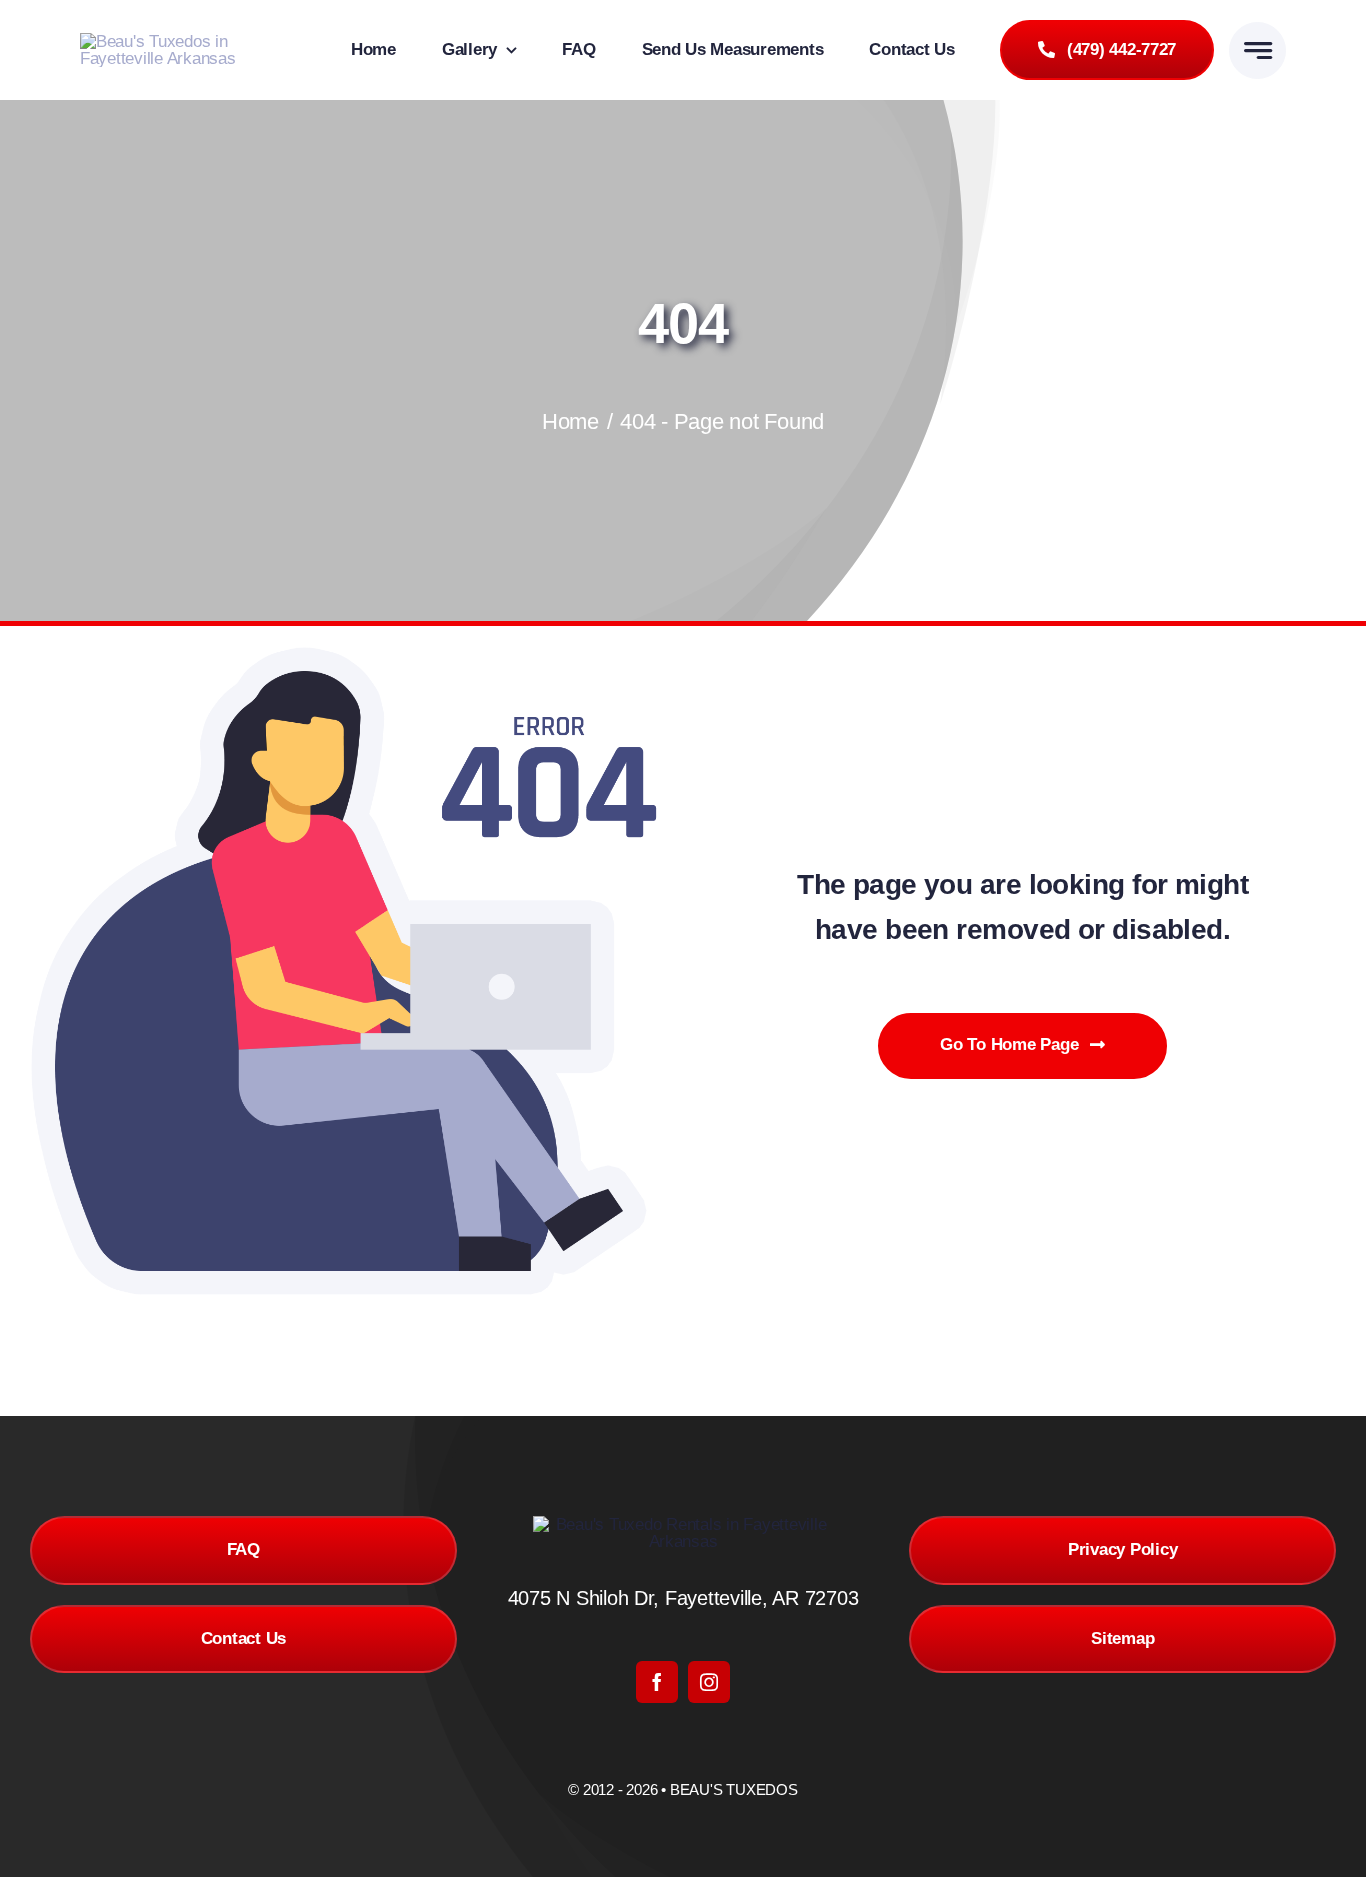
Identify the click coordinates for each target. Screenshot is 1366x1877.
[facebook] (657, 1682)
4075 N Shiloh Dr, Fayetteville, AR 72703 (683, 1598)
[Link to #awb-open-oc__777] (1257, 50)
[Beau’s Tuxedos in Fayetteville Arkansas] (182, 41)
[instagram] (709, 1682)
